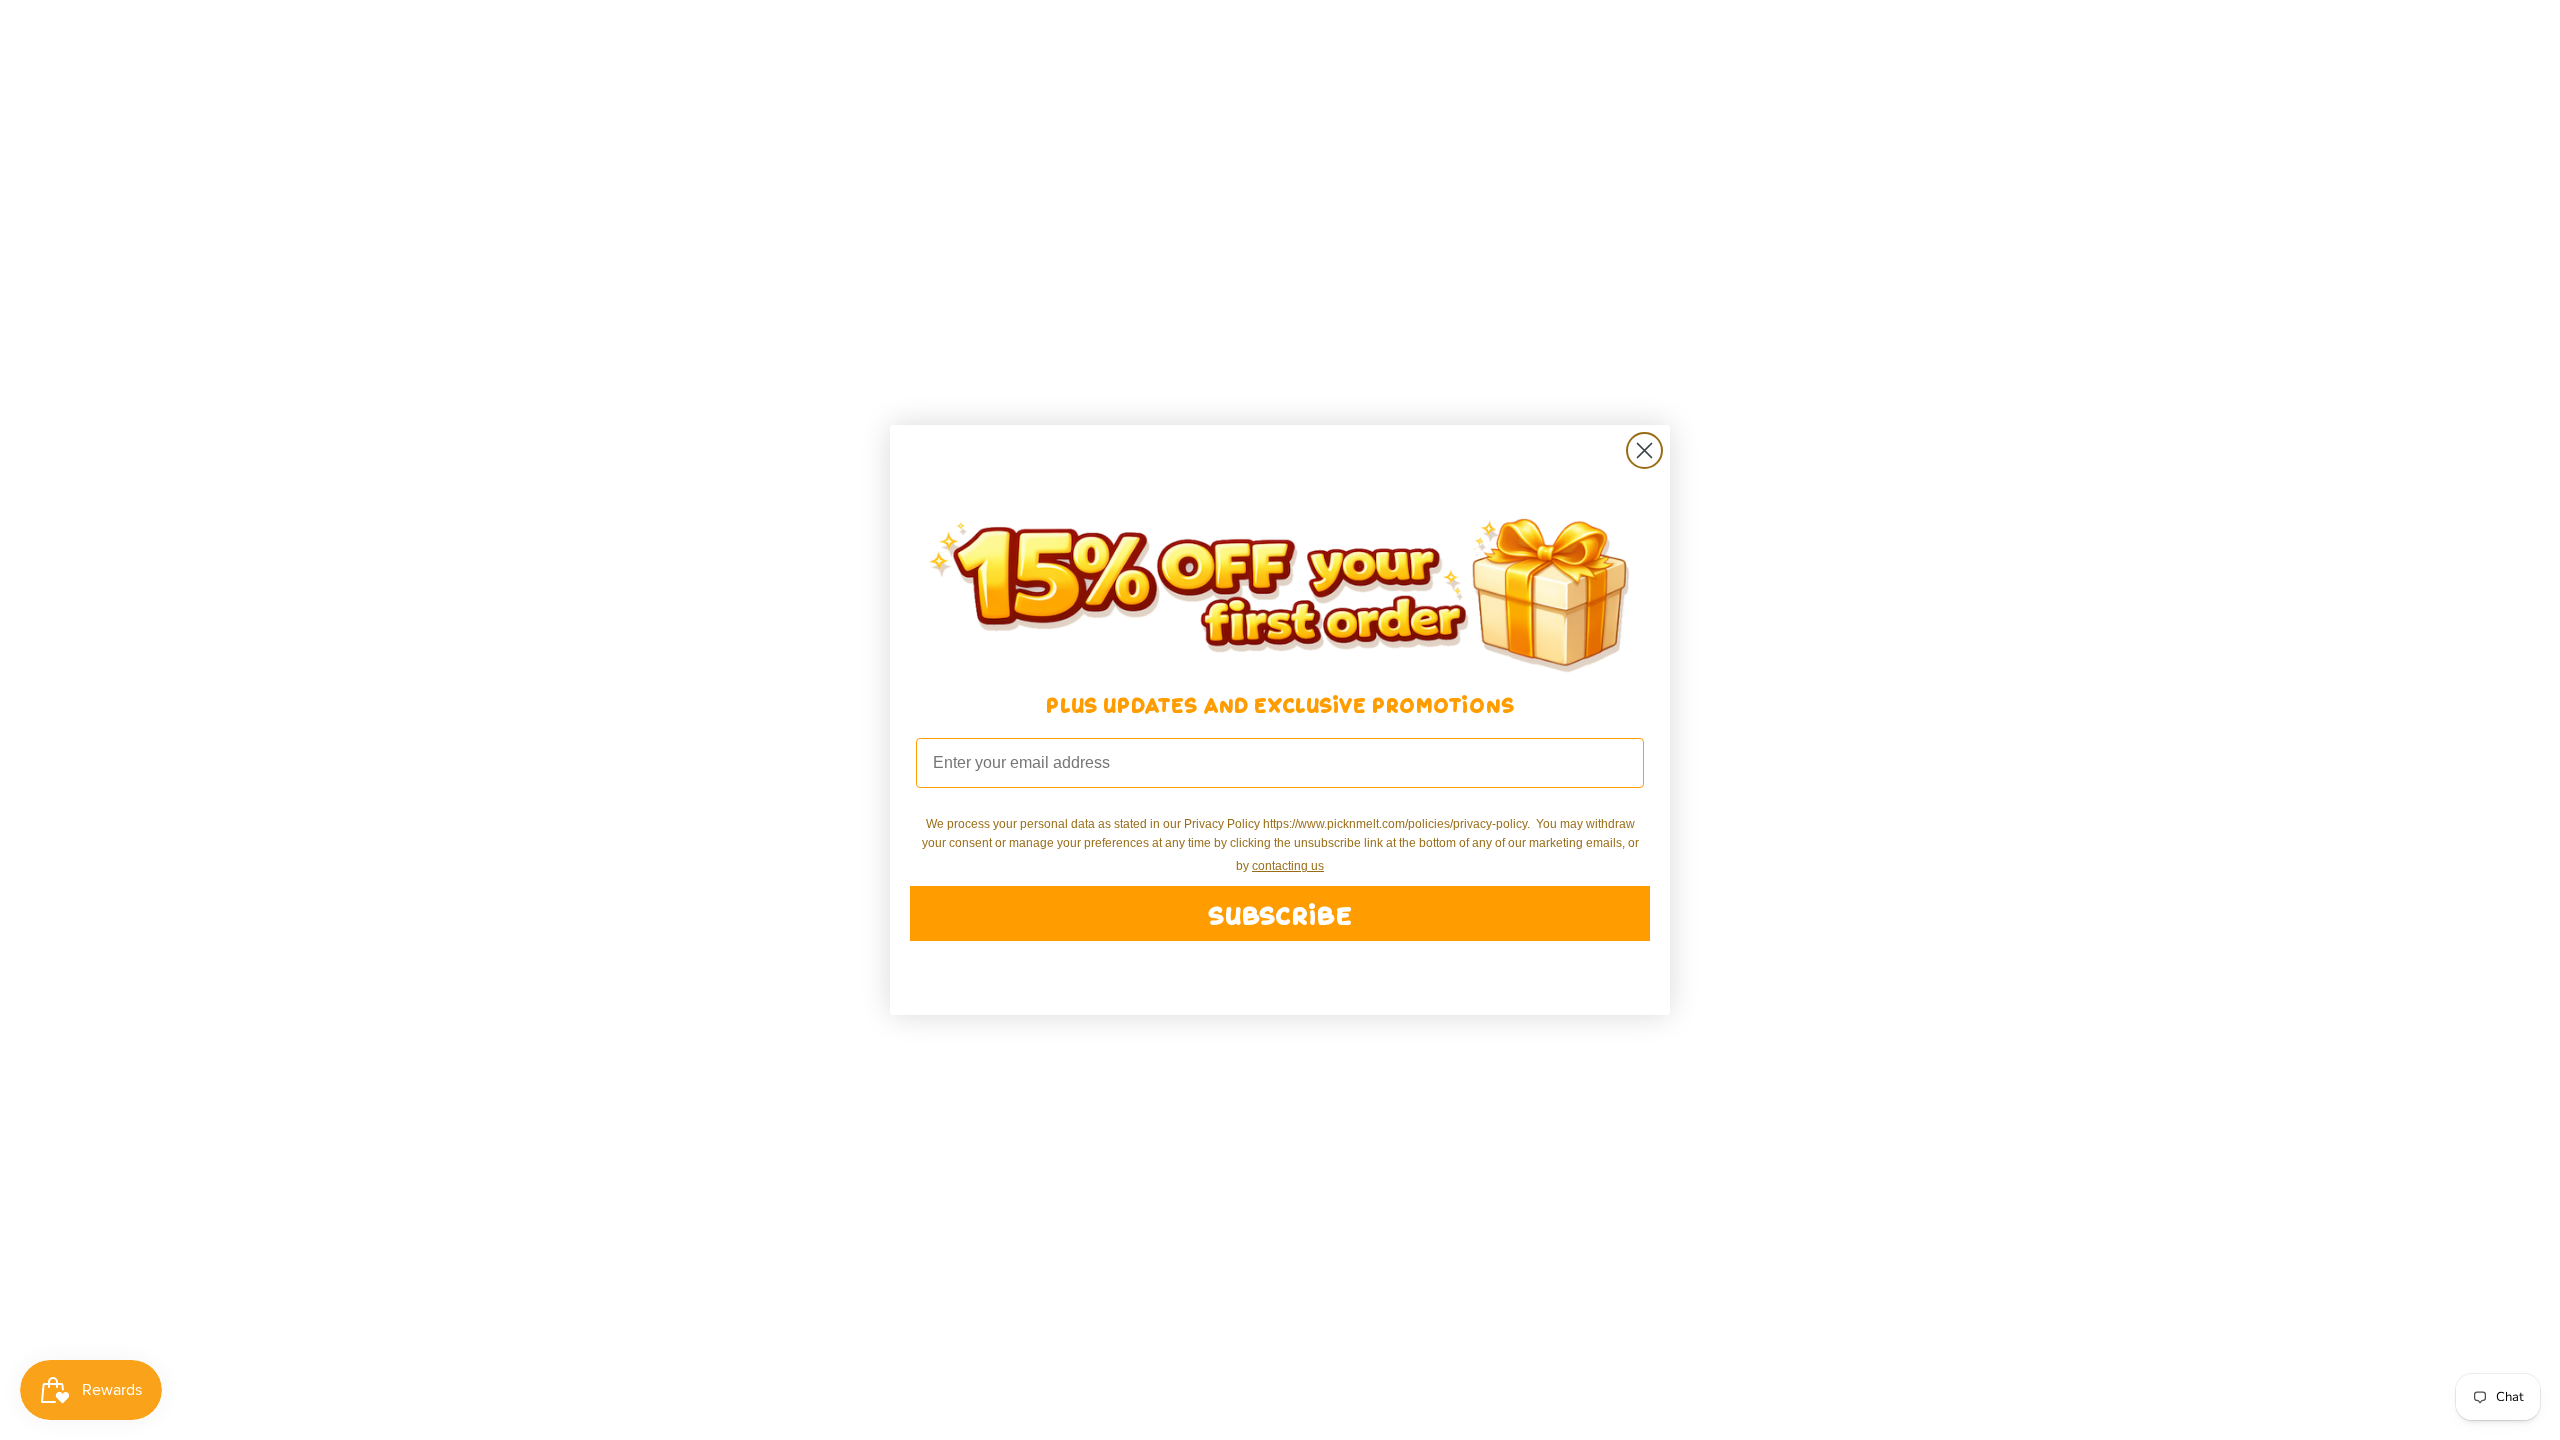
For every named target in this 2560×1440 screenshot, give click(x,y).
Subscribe (1280, 913)
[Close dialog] (1644, 450)
